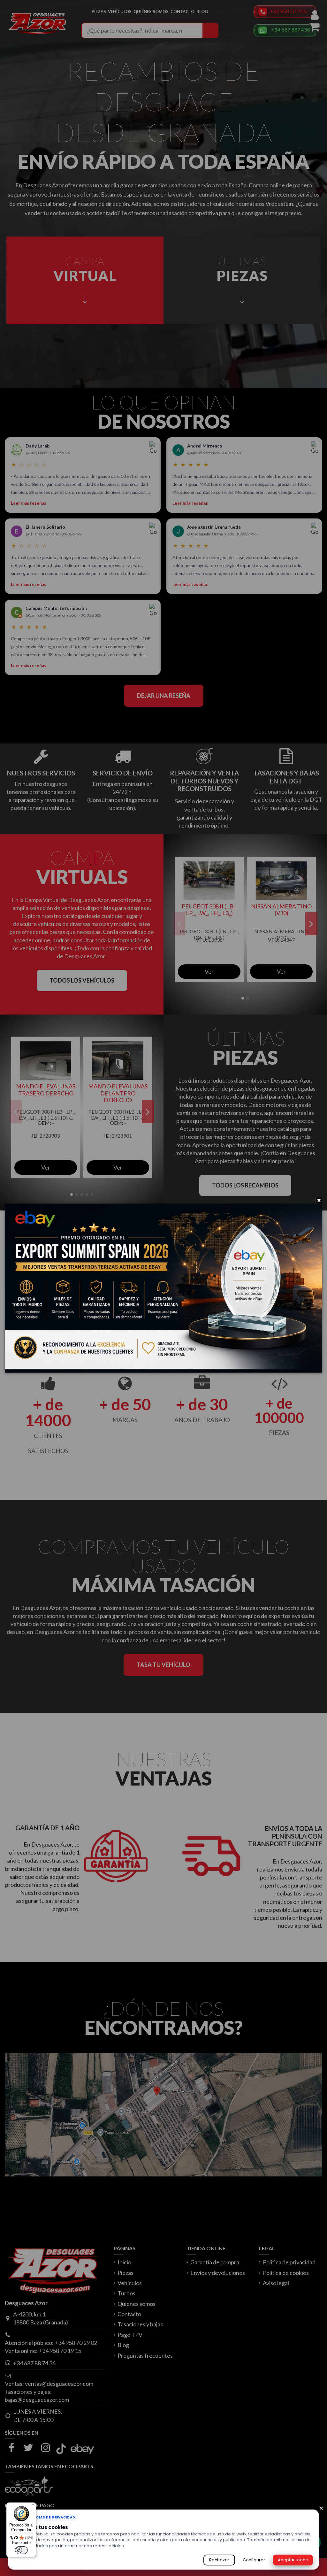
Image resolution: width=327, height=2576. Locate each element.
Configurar (254, 2560)
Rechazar (219, 2560)
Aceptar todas (293, 2560)
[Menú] (32, 2506)
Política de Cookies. (146, 2546)
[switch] (21, 2550)
